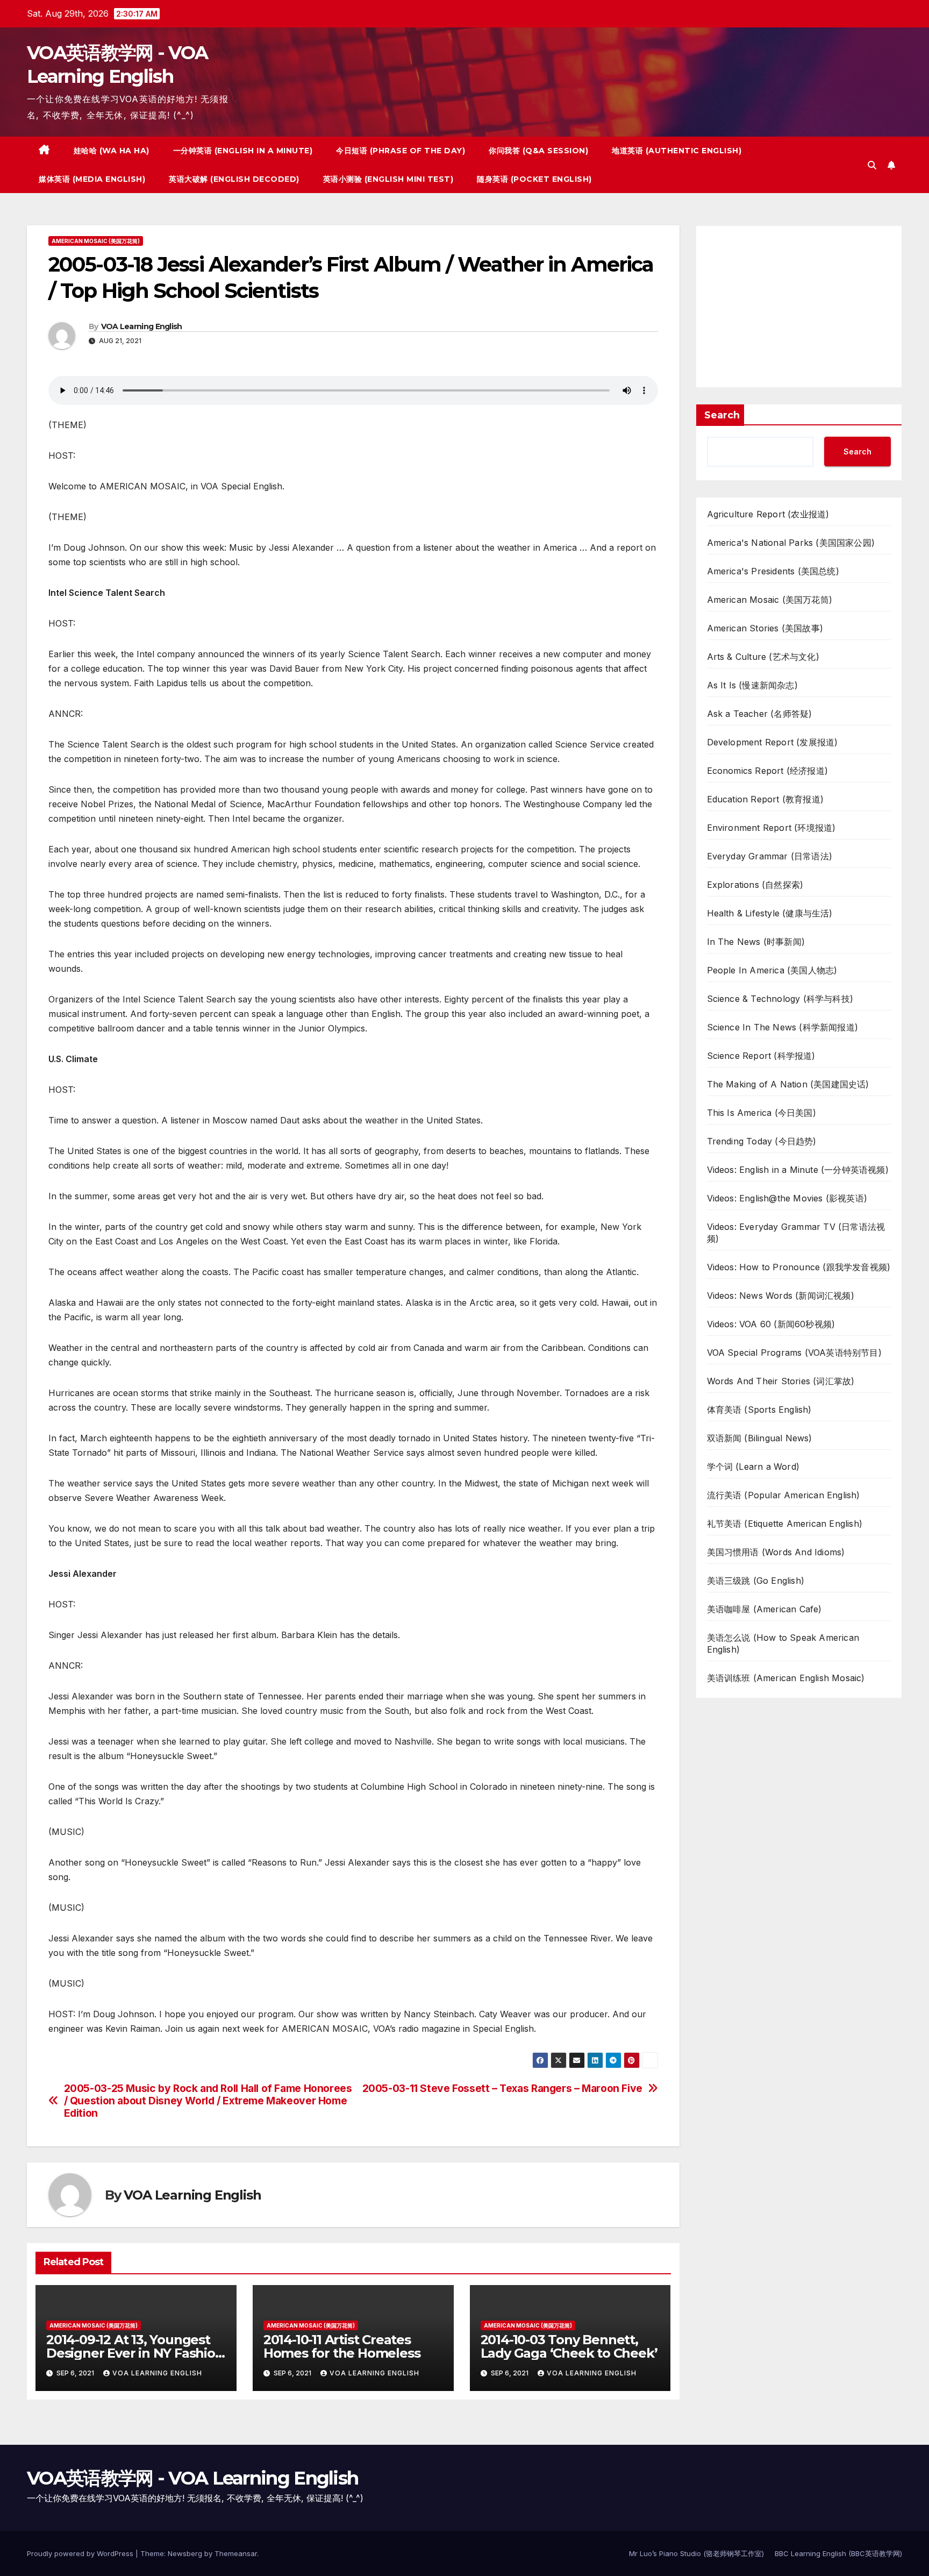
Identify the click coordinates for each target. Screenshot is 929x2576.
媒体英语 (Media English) (92, 179)
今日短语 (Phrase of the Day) (401, 151)
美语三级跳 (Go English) (756, 1581)
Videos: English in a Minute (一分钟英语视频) (798, 1170)
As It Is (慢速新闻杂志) (752, 685)
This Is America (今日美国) (762, 1113)
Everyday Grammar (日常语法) (770, 856)
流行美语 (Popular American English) (784, 1495)
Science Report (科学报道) (761, 1056)
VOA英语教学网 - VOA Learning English (192, 2478)
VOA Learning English (142, 326)
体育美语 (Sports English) (759, 1410)
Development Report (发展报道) (773, 742)
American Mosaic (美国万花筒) (96, 241)
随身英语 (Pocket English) (534, 179)
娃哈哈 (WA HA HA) (112, 151)
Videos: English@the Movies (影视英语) (787, 1198)
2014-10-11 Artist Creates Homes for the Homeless (342, 2346)
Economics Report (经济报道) (768, 771)
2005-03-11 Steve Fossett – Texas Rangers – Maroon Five (502, 2088)
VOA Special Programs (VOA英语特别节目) (794, 1353)
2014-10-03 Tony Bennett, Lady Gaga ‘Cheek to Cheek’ (569, 2346)
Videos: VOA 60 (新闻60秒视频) (771, 1324)
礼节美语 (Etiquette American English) (785, 1524)
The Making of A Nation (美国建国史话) (788, 1084)
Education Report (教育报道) (766, 799)
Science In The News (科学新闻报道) (783, 1027)
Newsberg (185, 2553)
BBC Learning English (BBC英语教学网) (838, 2553)
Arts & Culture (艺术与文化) (763, 657)
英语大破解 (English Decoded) (234, 179)
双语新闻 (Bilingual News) (760, 1438)
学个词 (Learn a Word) (753, 1467)
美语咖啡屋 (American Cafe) (764, 1609)
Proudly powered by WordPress (81, 2553)
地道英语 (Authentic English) (677, 151)
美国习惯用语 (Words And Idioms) (776, 1552)
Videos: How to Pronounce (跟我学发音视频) (799, 1267)
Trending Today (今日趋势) (762, 1141)
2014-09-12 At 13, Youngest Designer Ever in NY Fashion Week (135, 2353)
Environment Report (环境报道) (771, 828)
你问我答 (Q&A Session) (538, 151)
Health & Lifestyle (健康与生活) (770, 913)
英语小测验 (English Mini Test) (388, 179)
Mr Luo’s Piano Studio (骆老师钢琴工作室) (696, 2553)
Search (722, 415)
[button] (872, 165)
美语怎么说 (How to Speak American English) (783, 1643)
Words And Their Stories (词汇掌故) (781, 1381)
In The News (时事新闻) (756, 942)
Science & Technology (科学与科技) (780, 999)
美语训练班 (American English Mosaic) (786, 1678)
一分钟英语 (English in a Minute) (243, 151)
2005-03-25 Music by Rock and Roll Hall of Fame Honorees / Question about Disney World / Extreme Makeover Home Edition (208, 2101)
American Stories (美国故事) (765, 628)
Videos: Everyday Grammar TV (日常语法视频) (796, 1233)
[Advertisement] (799, 307)
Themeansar (236, 2553)
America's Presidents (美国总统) (773, 571)
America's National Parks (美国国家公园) (791, 543)
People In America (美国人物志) (772, 970)
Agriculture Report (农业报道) (768, 514)
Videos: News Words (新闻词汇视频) (781, 1296)
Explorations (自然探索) (755, 885)
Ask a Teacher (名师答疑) (760, 714)
